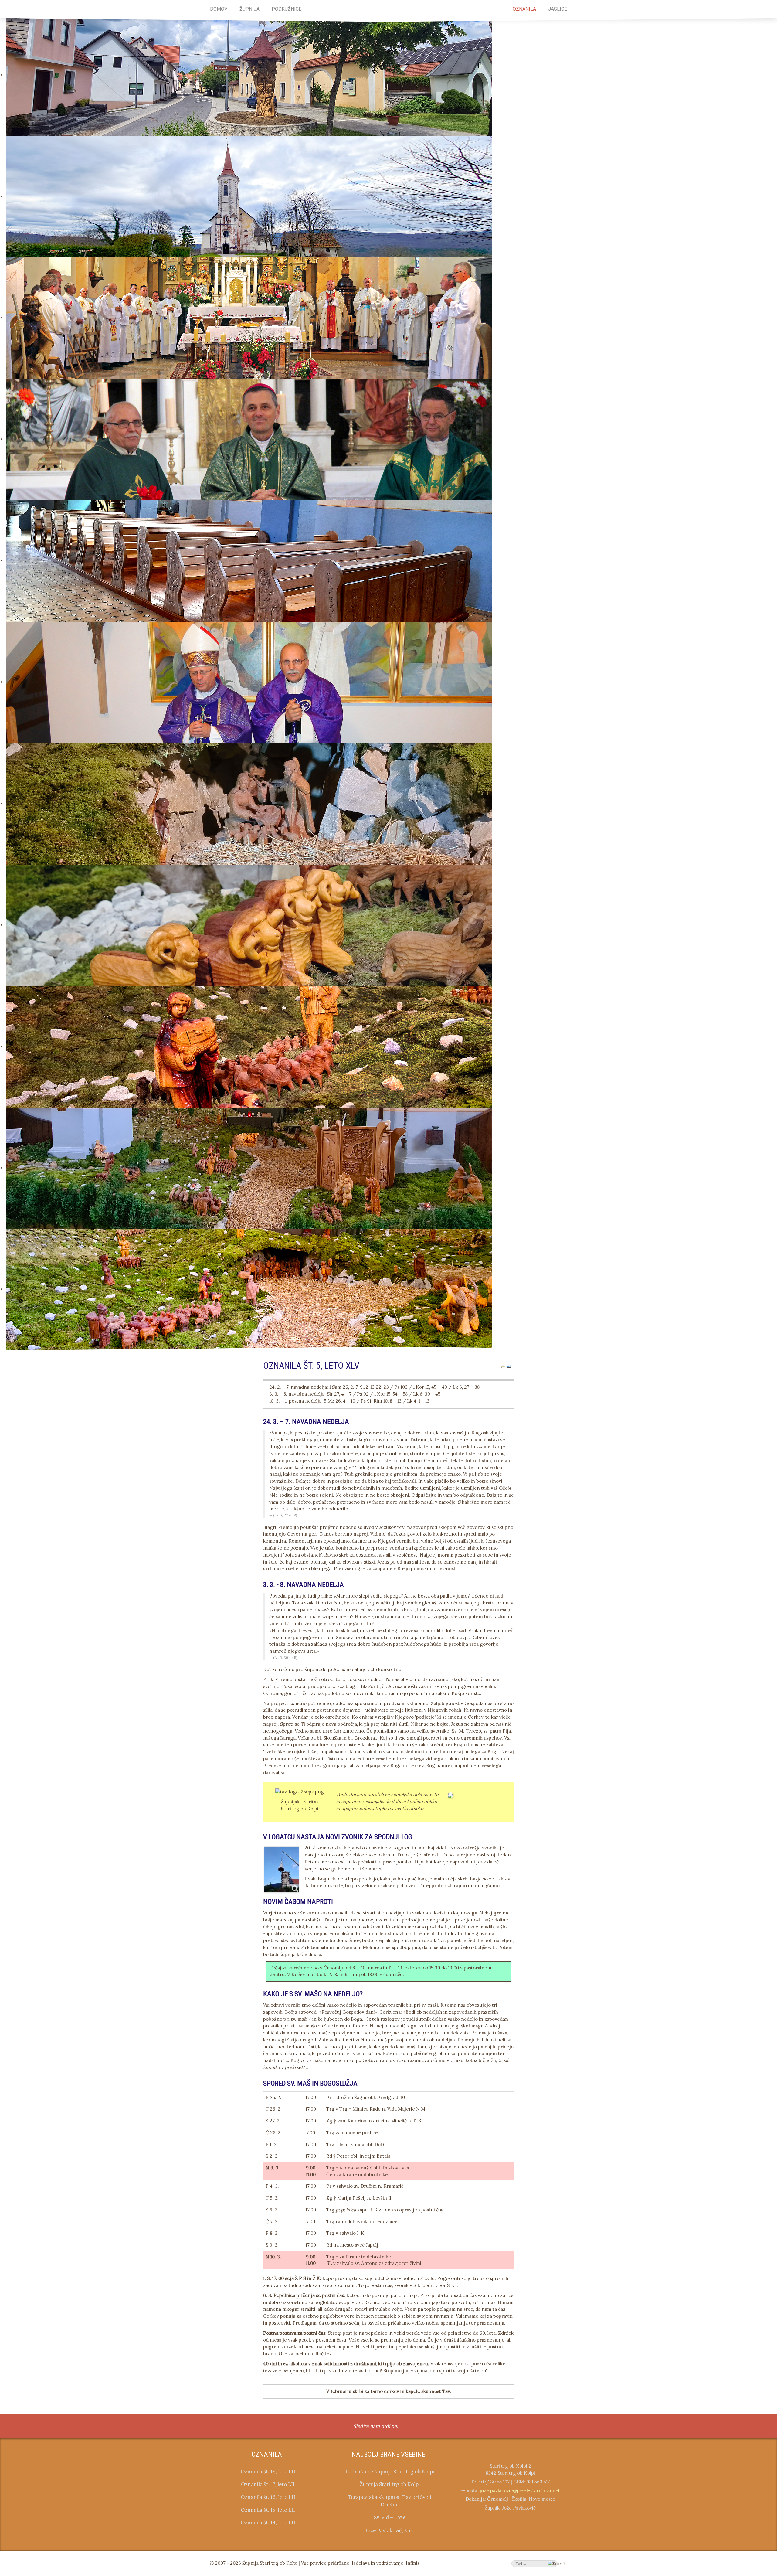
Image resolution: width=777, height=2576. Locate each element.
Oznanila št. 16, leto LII (268, 2497)
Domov (219, 9)
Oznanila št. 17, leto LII (268, 2484)
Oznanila (524, 9)
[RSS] (419, 2427)
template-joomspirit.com (775, 2389)
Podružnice (287, 9)
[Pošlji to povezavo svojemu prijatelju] (509, 1366)
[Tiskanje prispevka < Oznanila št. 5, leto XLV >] (503, 1366)
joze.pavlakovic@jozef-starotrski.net (520, 2491)
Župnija (249, 9)
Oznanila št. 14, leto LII (268, 2523)
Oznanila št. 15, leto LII (268, 2510)
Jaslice (558, 9)
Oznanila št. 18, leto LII (268, 2472)
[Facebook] (406, 2427)
